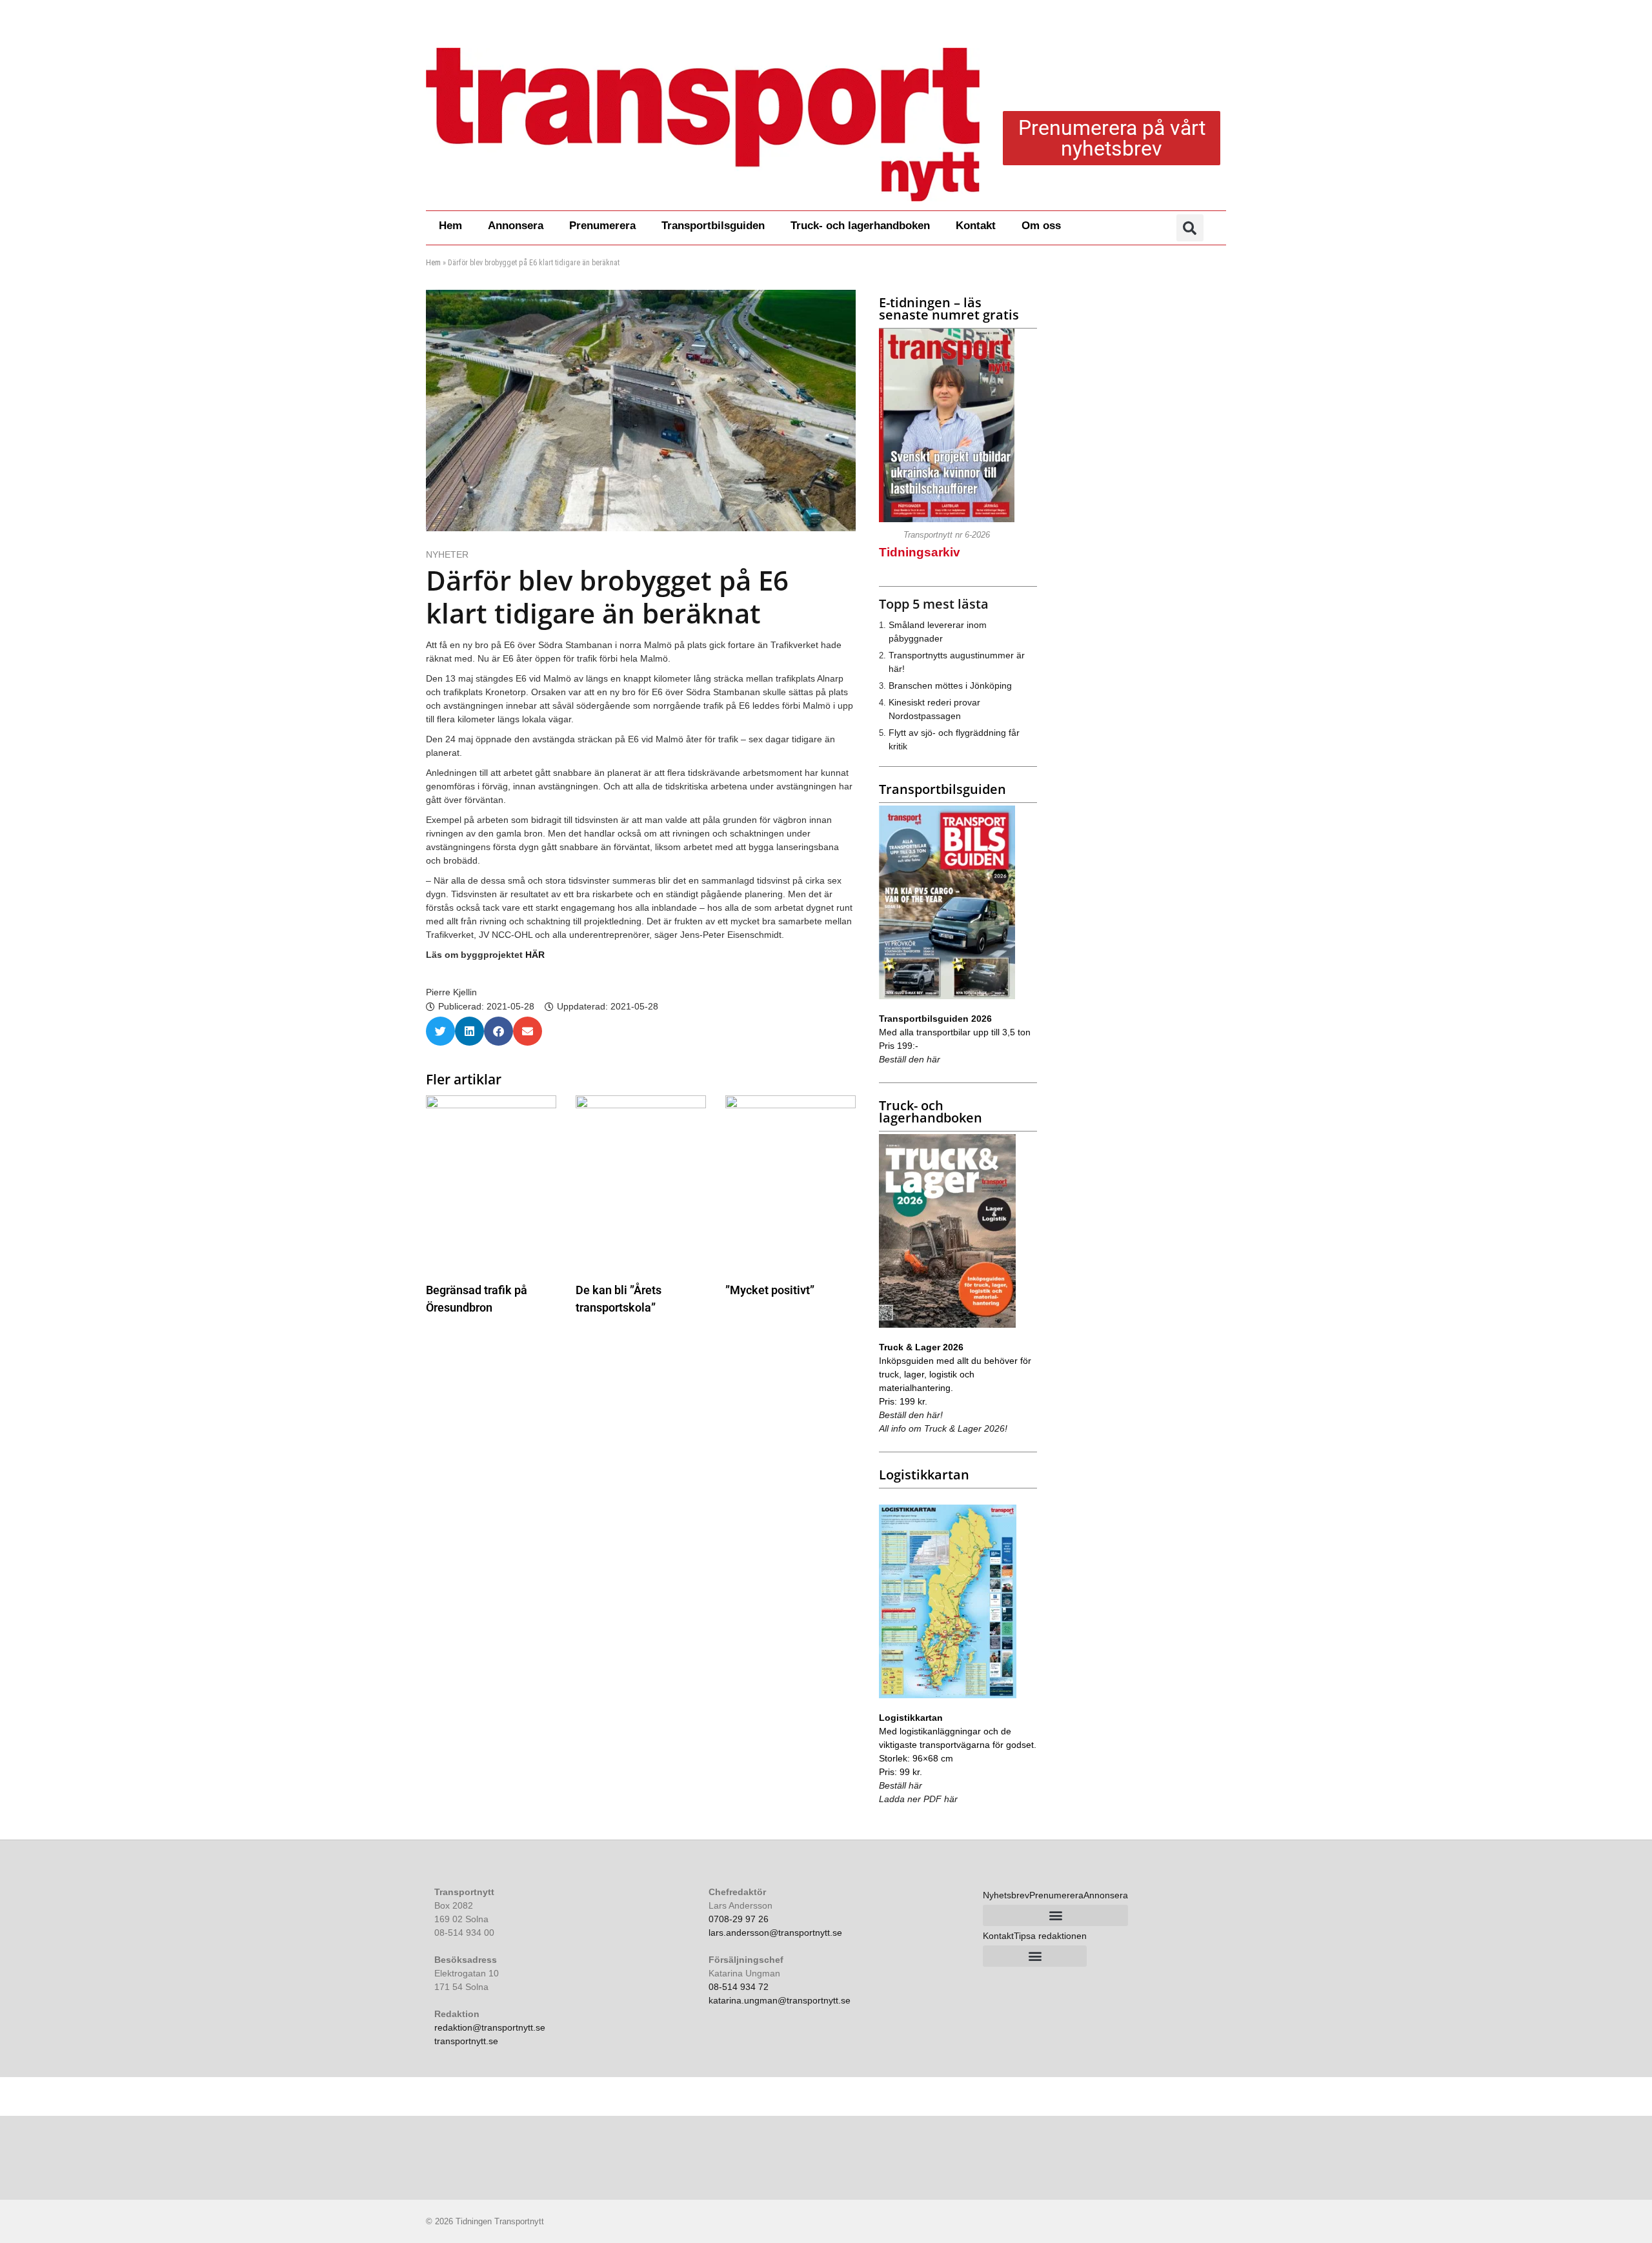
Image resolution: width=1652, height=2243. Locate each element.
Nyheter (447, 554)
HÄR (535, 955)
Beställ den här (910, 1059)
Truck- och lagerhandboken (860, 226)
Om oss (1041, 226)
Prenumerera (602, 226)
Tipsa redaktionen (1050, 1936)
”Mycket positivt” (770, 1290)
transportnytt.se (466, 2041)
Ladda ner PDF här (918, 1799)
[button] (1190, 228)
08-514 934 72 (739, 1987)
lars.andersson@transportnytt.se (775, 1933)
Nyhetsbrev (1006, 1895)
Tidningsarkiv (920, 552)
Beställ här (901, 1785)
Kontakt (976, 226)
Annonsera (516, 226)
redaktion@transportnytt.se (490, 2027)
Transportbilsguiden (713, 226)
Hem (450, 226)
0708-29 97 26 (739, 1919)
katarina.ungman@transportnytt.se (780, 2000)
